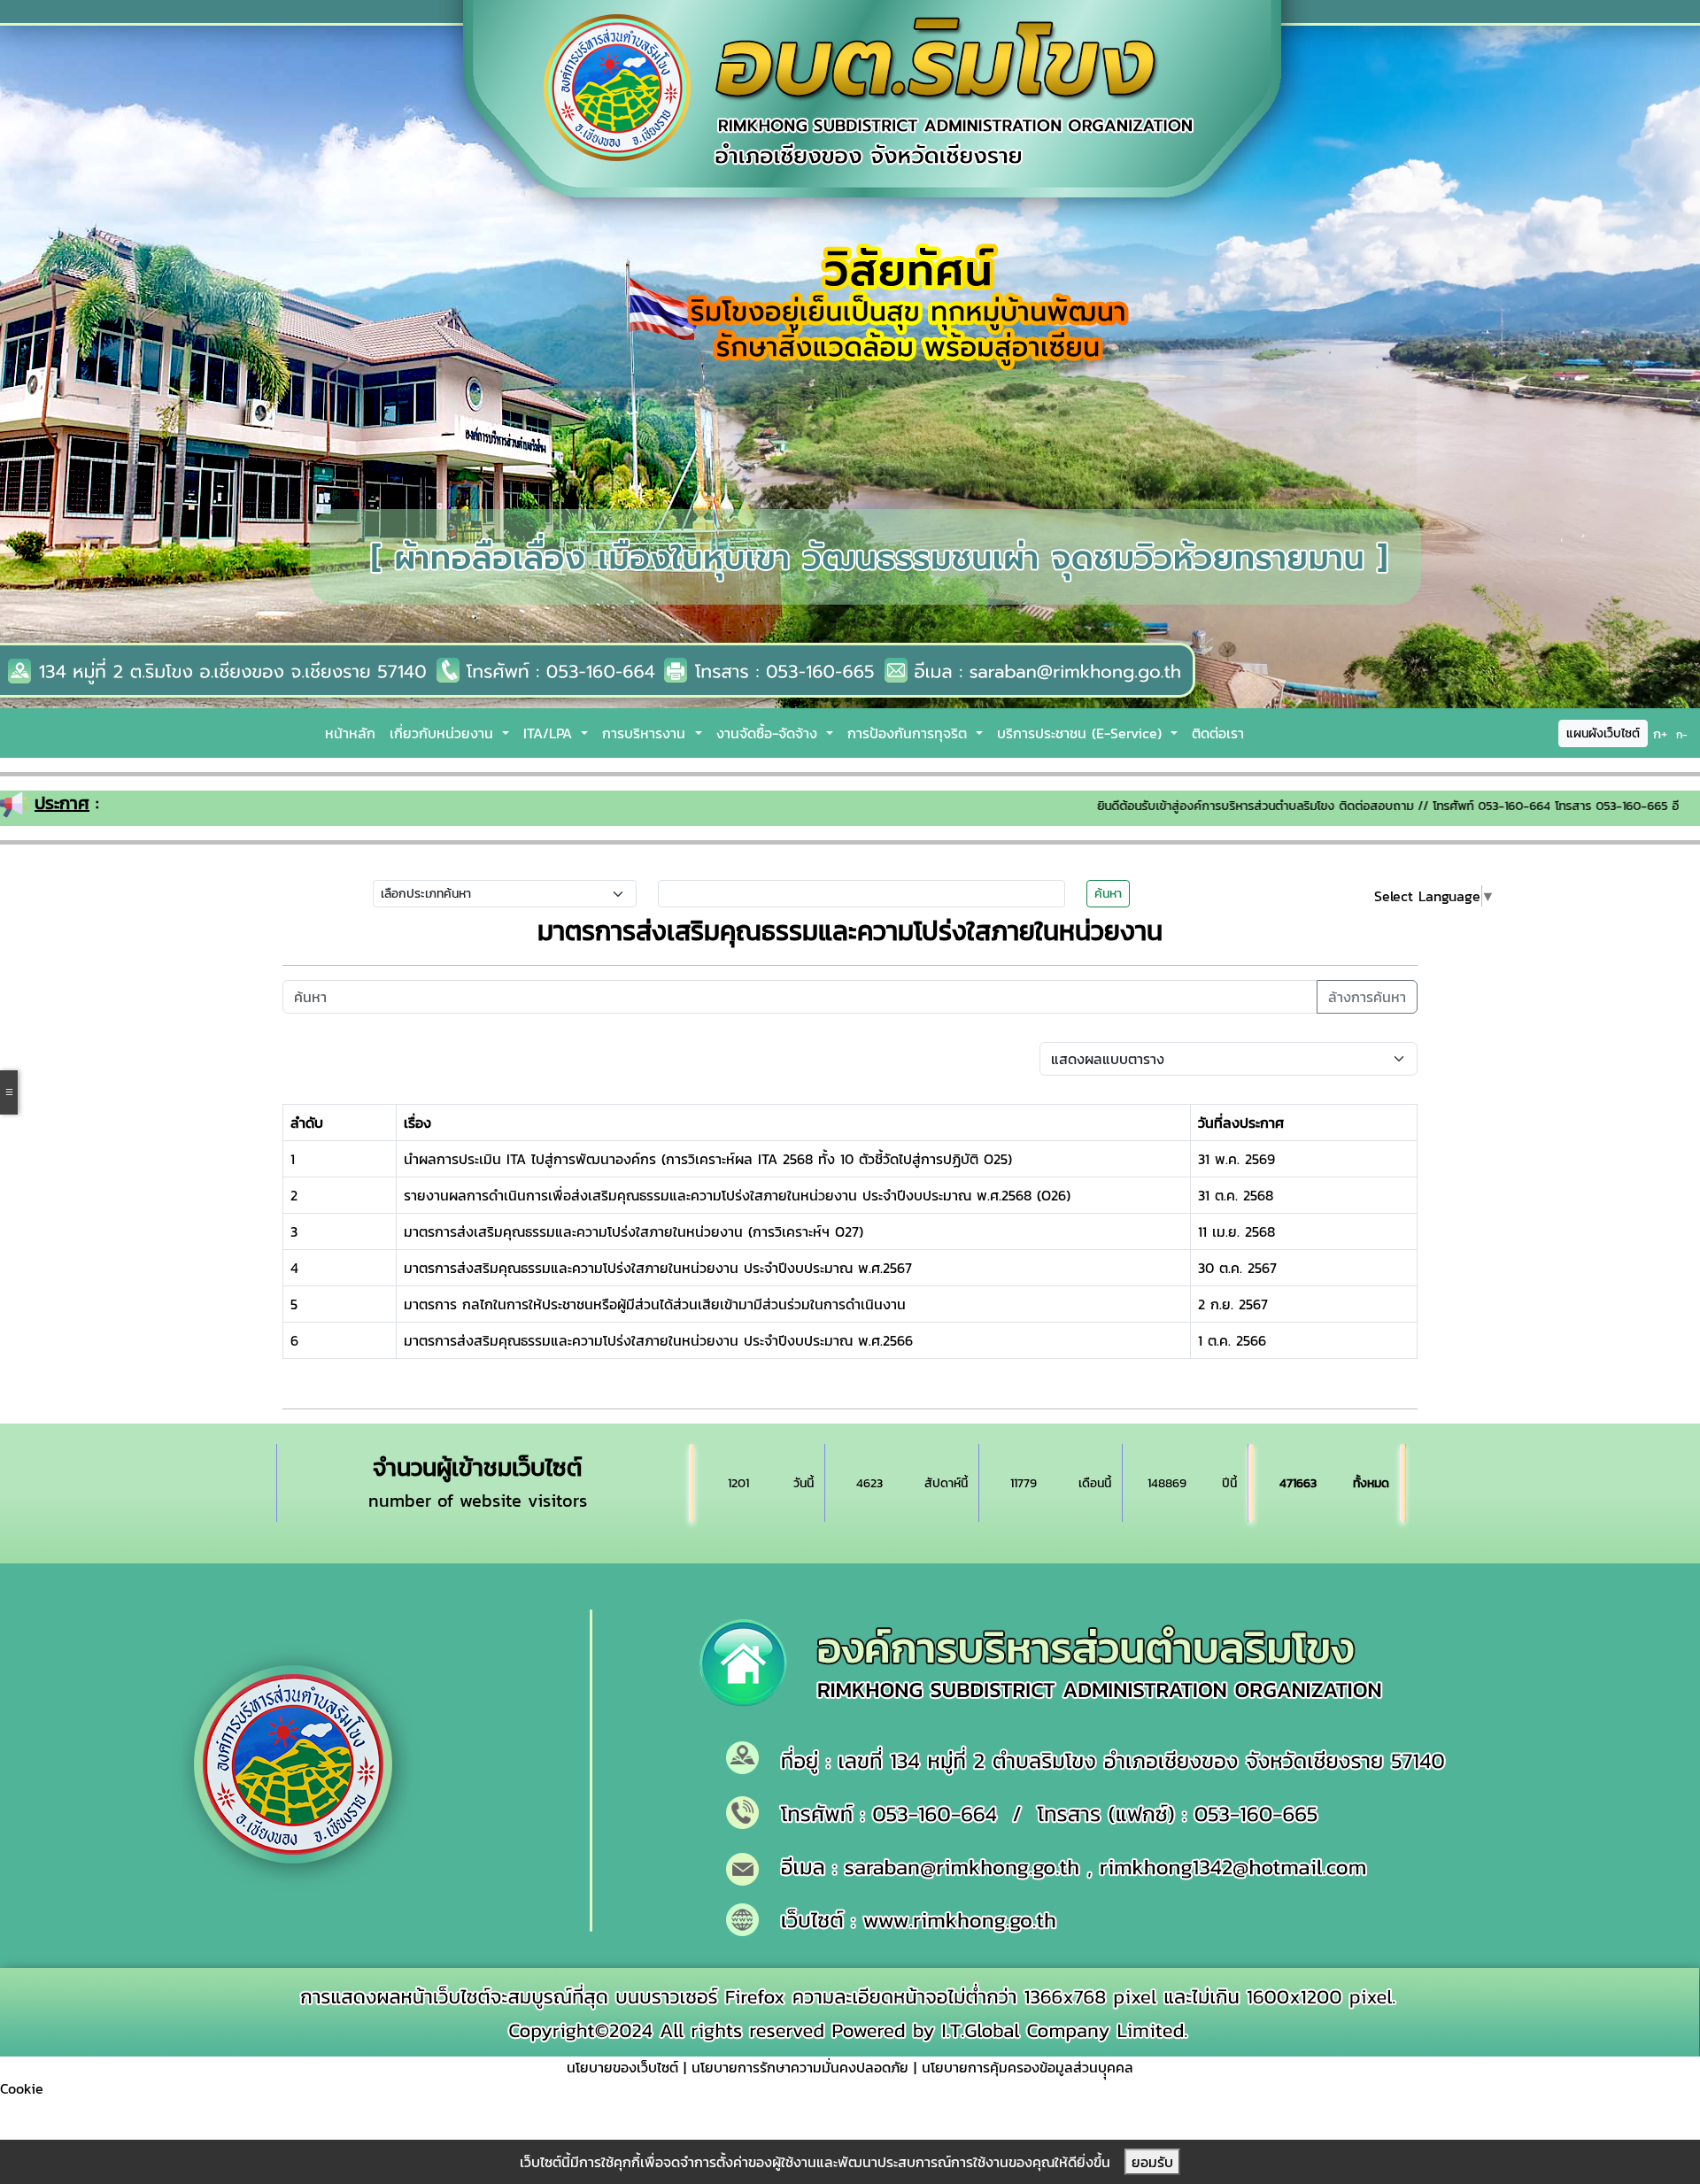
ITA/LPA (550, 733)
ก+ (1660, 733)
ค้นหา (1108, 894)
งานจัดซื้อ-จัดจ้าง (769, 733)
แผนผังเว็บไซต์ (1603, 733)
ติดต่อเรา (1218, 733)
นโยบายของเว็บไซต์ (622, 2067)
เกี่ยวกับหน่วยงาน (444, 733)
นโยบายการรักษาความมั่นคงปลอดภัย (800, 2067)
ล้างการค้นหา (1367, 997)
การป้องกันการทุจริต (910, 733)
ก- (1682, 735)
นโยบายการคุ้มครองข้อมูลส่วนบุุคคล (1028, 2067)
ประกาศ (62, 803)
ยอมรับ (1152, 2162)
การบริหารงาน (646, 733)
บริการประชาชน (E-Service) (1082, 733)
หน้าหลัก (350, 733)
